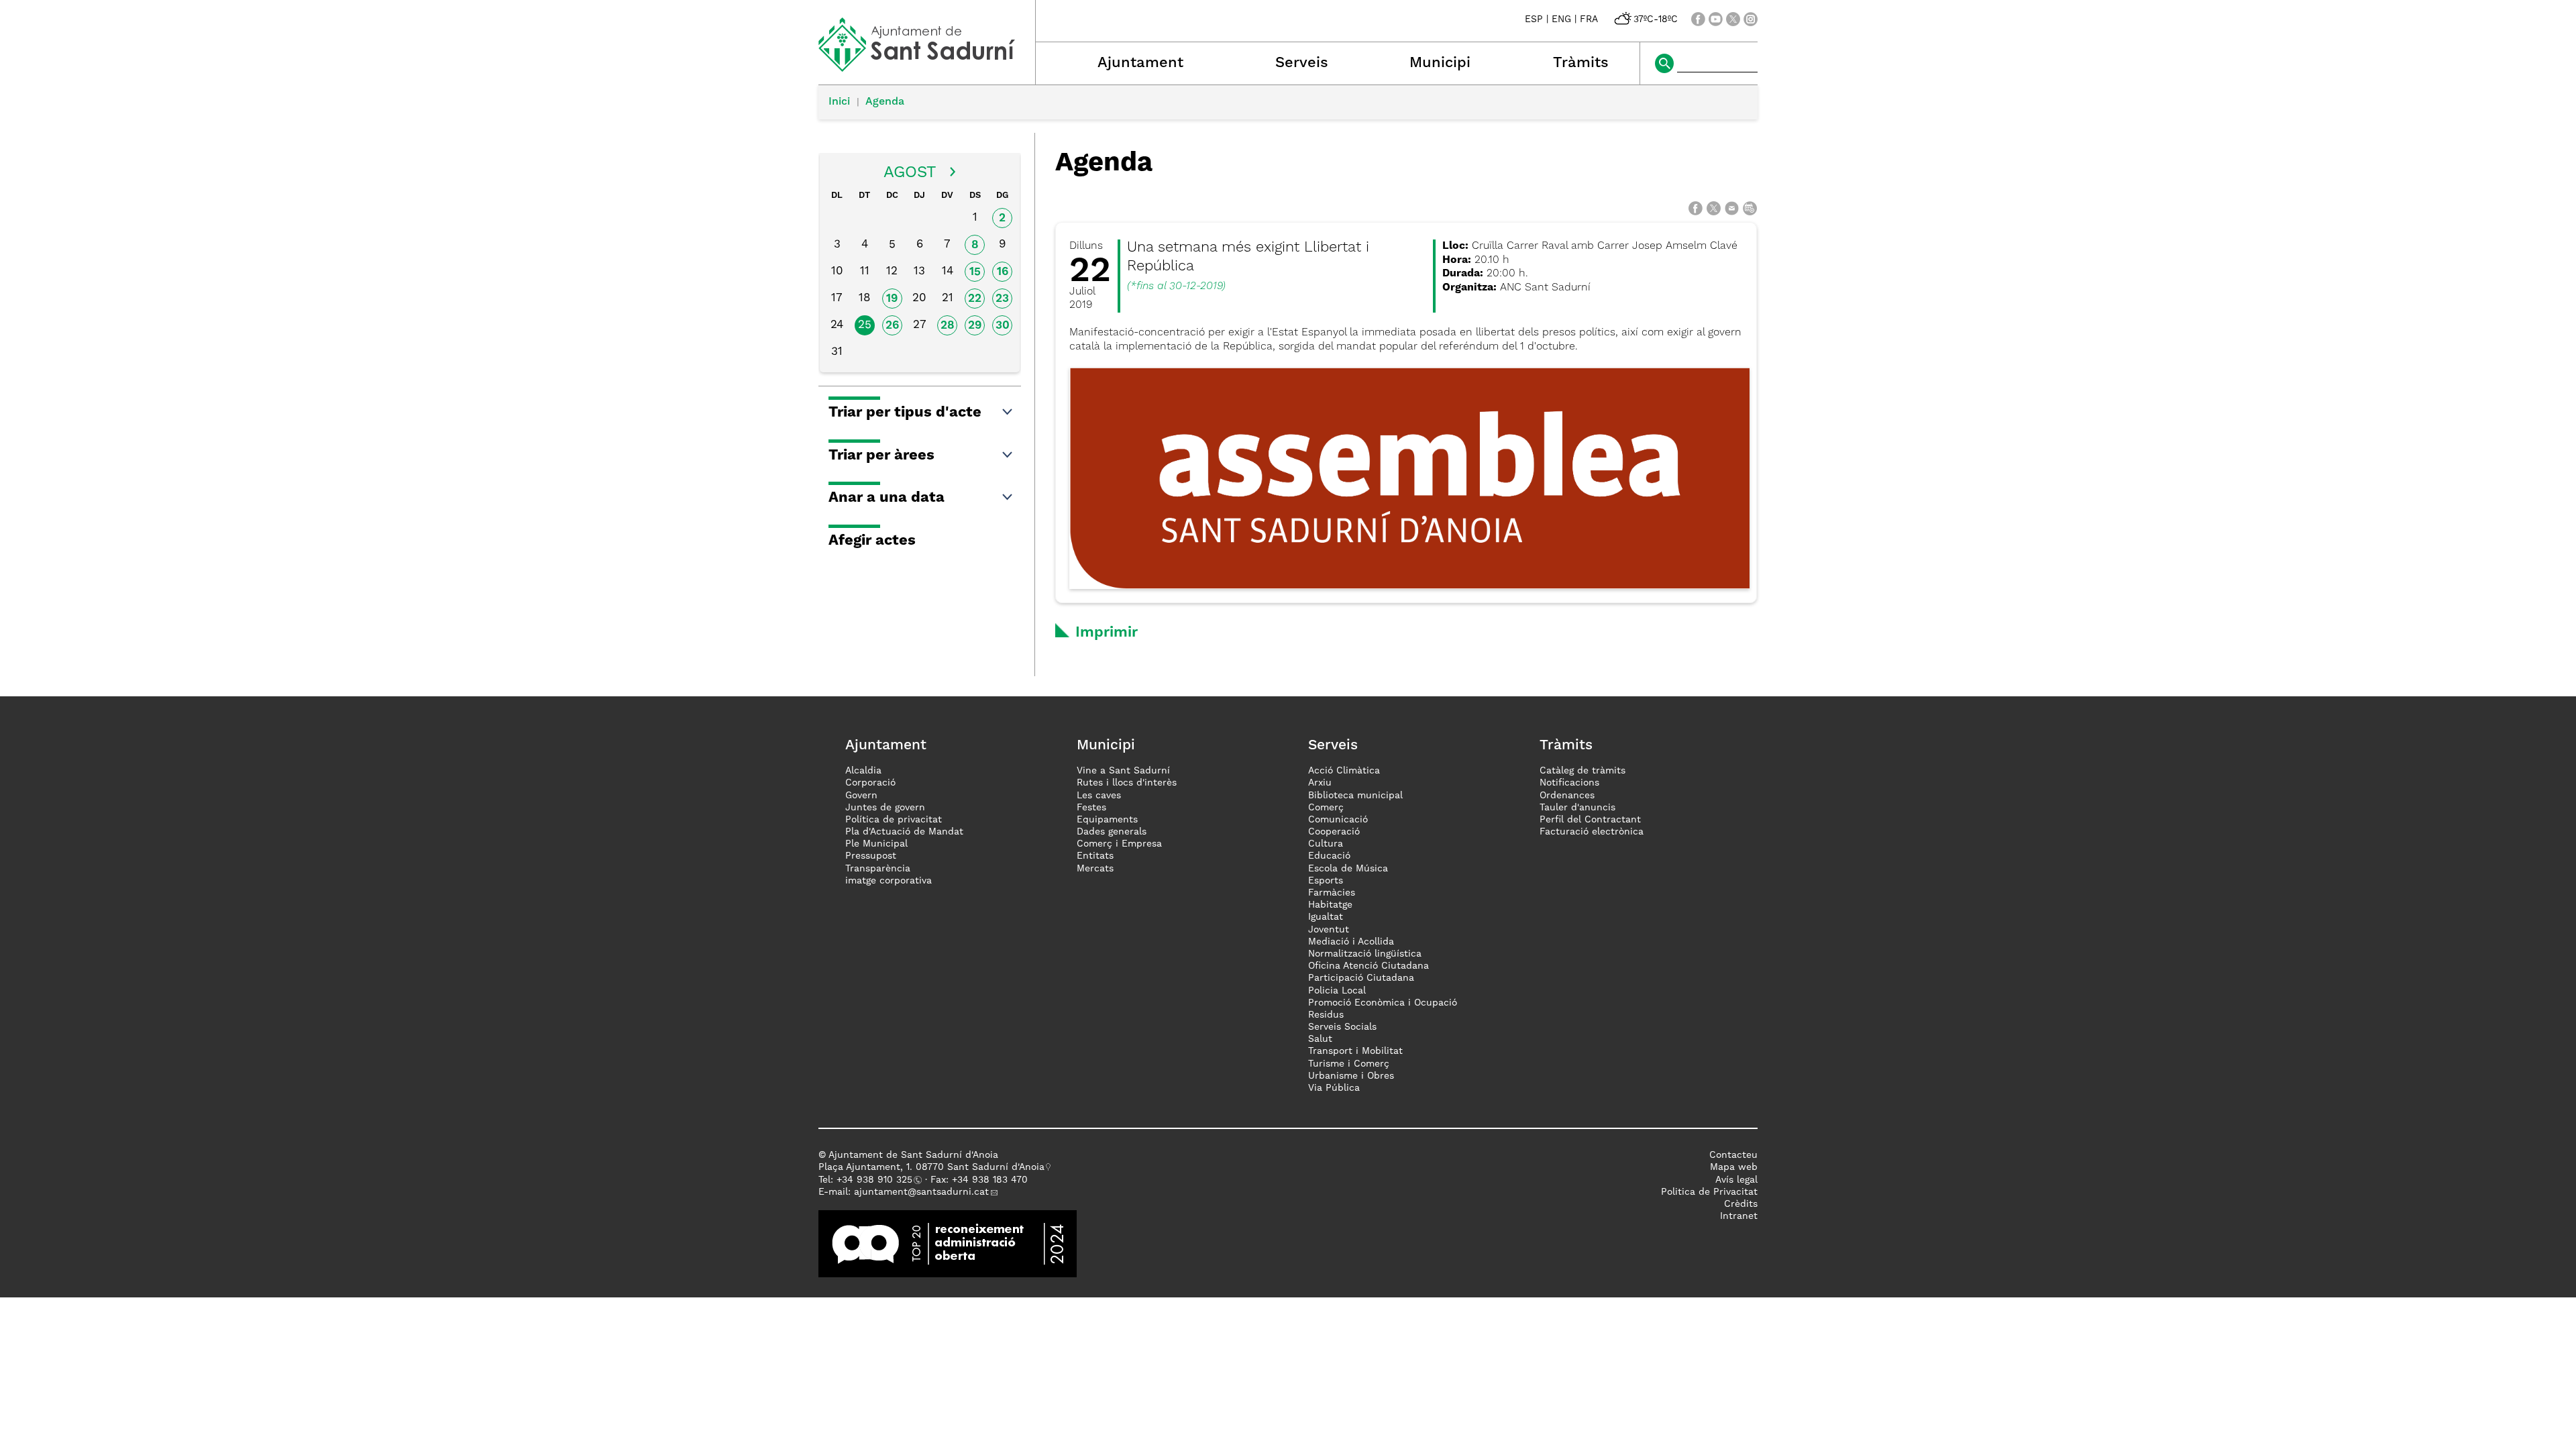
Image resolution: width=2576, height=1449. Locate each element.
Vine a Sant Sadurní (1123, 771)
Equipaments (1107, 820)
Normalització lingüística (1365, 954)
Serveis (1302, 63)
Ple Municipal (876, 844)
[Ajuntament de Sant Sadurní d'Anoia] (927, 67)
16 (1003, 272)
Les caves (1099, 796)
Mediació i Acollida (1351, 942)
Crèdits (1741, 1204)
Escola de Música (1348, 869)
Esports (1326, 881)
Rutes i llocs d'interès (1127, 783)
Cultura (1326, 844)
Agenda (885, 102)
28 (948, 326)
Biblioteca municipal (1355, 796)
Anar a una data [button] (887, 498)
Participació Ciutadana (1361, 978)
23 (1002, 299)
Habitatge (1330, 905)
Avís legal (1736, 1180)
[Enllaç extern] (948, 1244)
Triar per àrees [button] (881, 455)
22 (975, 299)
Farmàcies (1332, 893)
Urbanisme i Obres (1351, 1076)
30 (1003, 326)
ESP (1534, 19)
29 (975, 326)
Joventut (1329, 930)
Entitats (1095, 856)
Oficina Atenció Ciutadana (1368, 966)
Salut (1320, 1039)
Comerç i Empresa (1119, 844)
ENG (1561, 19)
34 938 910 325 (877, 1180)
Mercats (1095, 869)
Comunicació (1338, 820)
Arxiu (1320, 783)
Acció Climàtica (1344, 771)
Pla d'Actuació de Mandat (904, 832)
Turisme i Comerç (1349, 1064)
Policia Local (1337, 991)
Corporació (870, 783)
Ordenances (1567, 796)
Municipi (1440, 63)
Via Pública (1334, 1088)
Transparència (878, 869)
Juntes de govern (885, 808)
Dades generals (1112, 832)
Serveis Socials (1342, 1027)
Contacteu (1733, 1155)
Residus (1326, 1015)
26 (892, 326)
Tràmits (1581, 63)
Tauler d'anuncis (1577, 808)
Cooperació (1334, 832)
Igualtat (1326, 917)
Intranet (1739, 1216)
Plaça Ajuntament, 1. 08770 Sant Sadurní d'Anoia (931, 1167)
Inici (839, 102)
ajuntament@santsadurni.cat (921, 1192)
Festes (1091, 808)
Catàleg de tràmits (1582, 771)
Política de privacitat (894, 820)
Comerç (1326, 808)
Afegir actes (872, 541)
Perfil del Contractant (1590, 820)
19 (892, 299)
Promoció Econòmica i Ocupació (1383, 1003)
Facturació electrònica (1592, 832)
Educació (1329, 856)
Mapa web (1734, 1167)
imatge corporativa (889, 881)
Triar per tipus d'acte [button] (905, 413)
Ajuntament (1140, 63)
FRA (1589, 19)
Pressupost (871, 856)
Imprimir (1107, 633)
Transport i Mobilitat (1355, 1051)
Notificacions (1569, 783)
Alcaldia (863, 771)
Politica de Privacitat (1709, 1192)
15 (975, 272)
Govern (861, 796)
